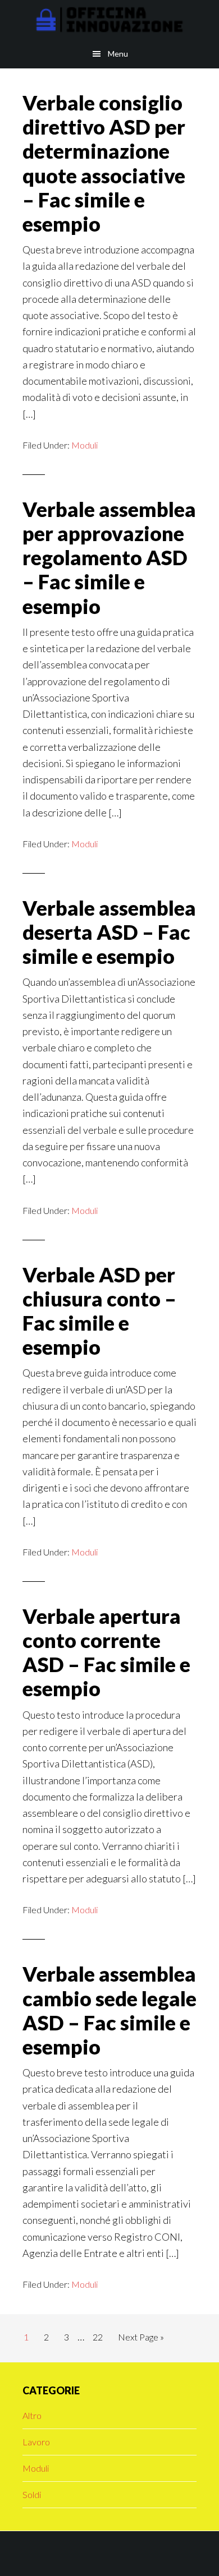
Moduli (85, 445)
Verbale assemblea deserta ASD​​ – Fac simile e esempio (109, 932)
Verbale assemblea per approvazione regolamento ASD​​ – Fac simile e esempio (109, 558)
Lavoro (36, 2442)
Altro (32, 2415)
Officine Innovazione (109, 20)
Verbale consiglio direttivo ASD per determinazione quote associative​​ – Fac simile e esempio (104, 163)
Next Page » (141, 2340)
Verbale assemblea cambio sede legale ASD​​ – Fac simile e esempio (109, 2010)
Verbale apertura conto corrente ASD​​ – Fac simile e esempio (106, 1652)
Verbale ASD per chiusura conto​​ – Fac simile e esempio (99, 1311)
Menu (118, 54)
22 (101, 2337)
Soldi (32, 2494)
